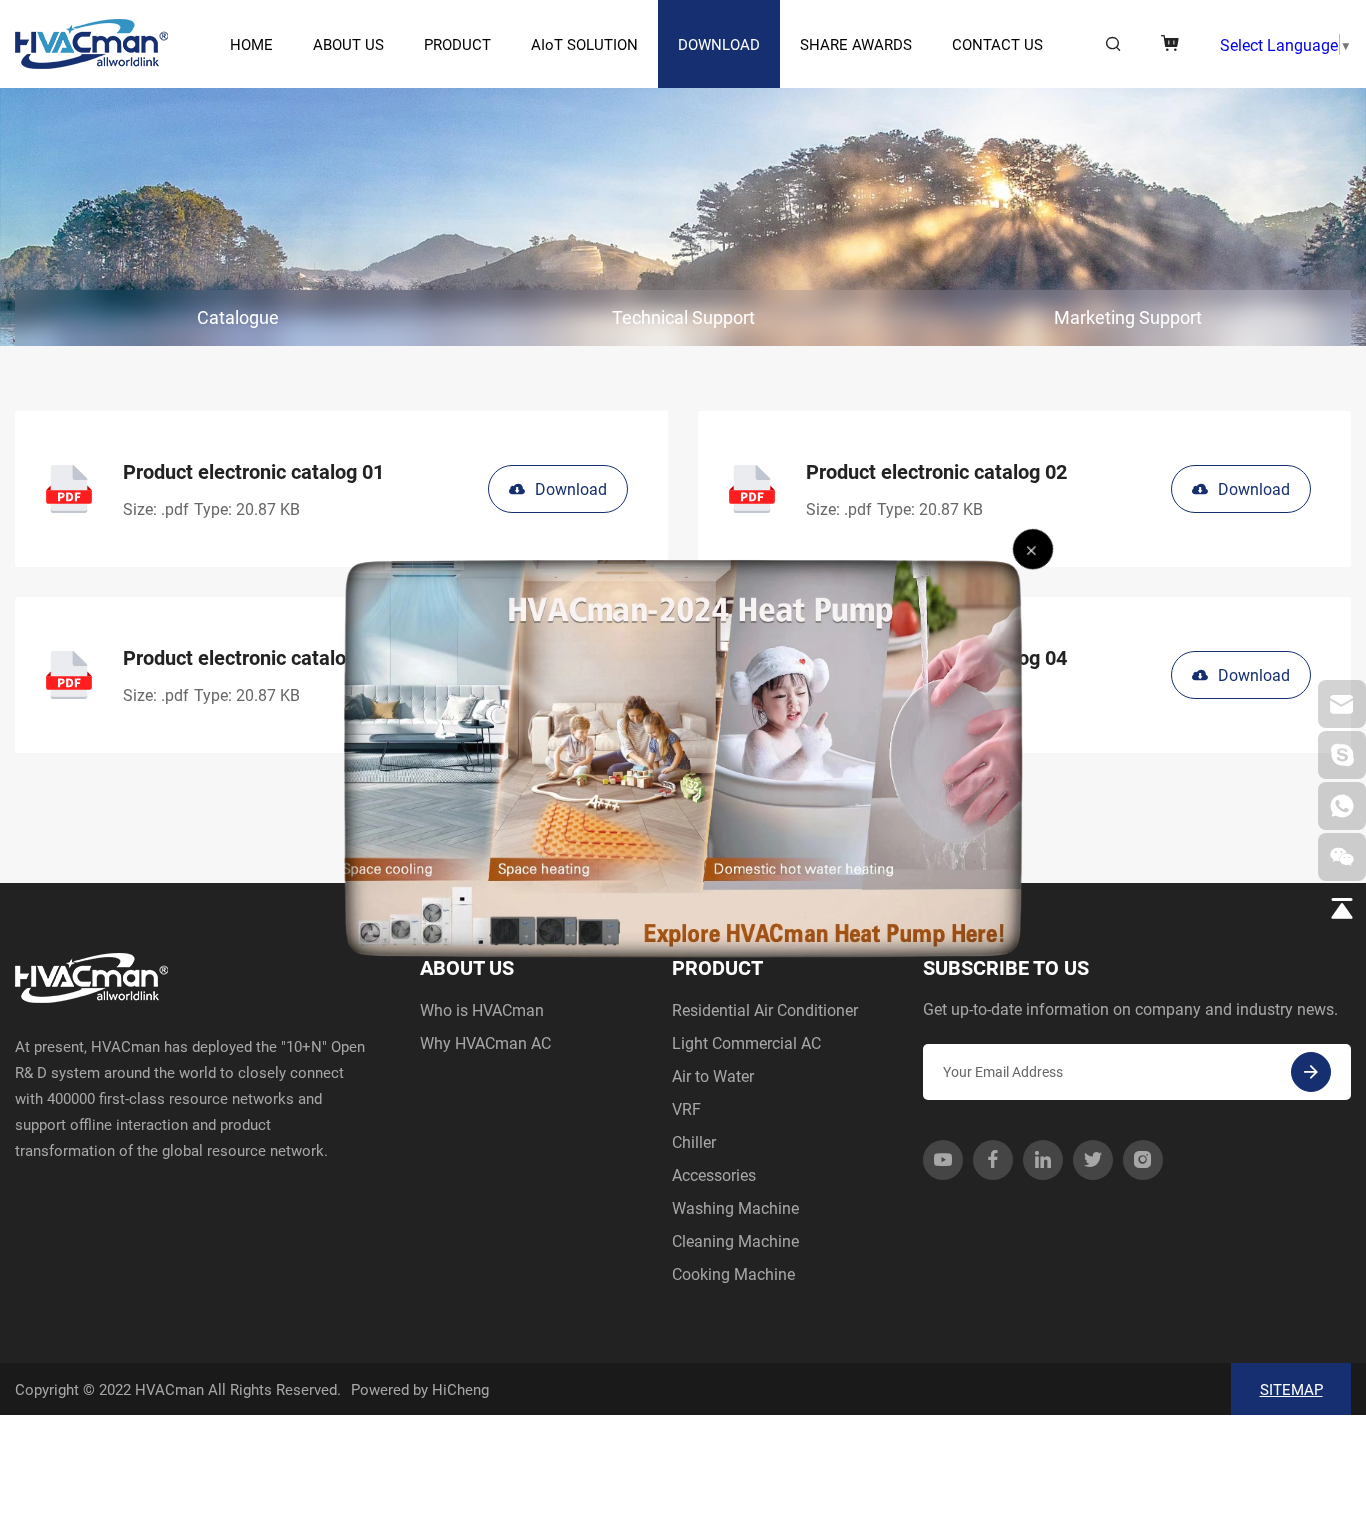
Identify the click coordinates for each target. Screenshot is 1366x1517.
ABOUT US (348, 44)
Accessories (714, 1174)
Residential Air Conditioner (765, 1009)
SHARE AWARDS (856, 44)
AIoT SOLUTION (584, 44)
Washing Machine (735, 1207)
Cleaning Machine (735, 1240)
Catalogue (238, 317)
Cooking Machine (733, 1273)
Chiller (694, 1141)
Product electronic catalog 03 (253, 657)
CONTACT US (997, 44)
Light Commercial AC (746, 1042)
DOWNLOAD (719, 44)
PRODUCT (457, 44)
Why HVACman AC (485, 1042)
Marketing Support (1128, 317)
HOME (251, 44)
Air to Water (713, 1075)
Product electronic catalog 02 (936, 471)
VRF (686, 1108)
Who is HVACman (482, 1009)
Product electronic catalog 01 (253, 471)
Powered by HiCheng (420, 1389)
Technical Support (683, 317)
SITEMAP (1291, 1389)
